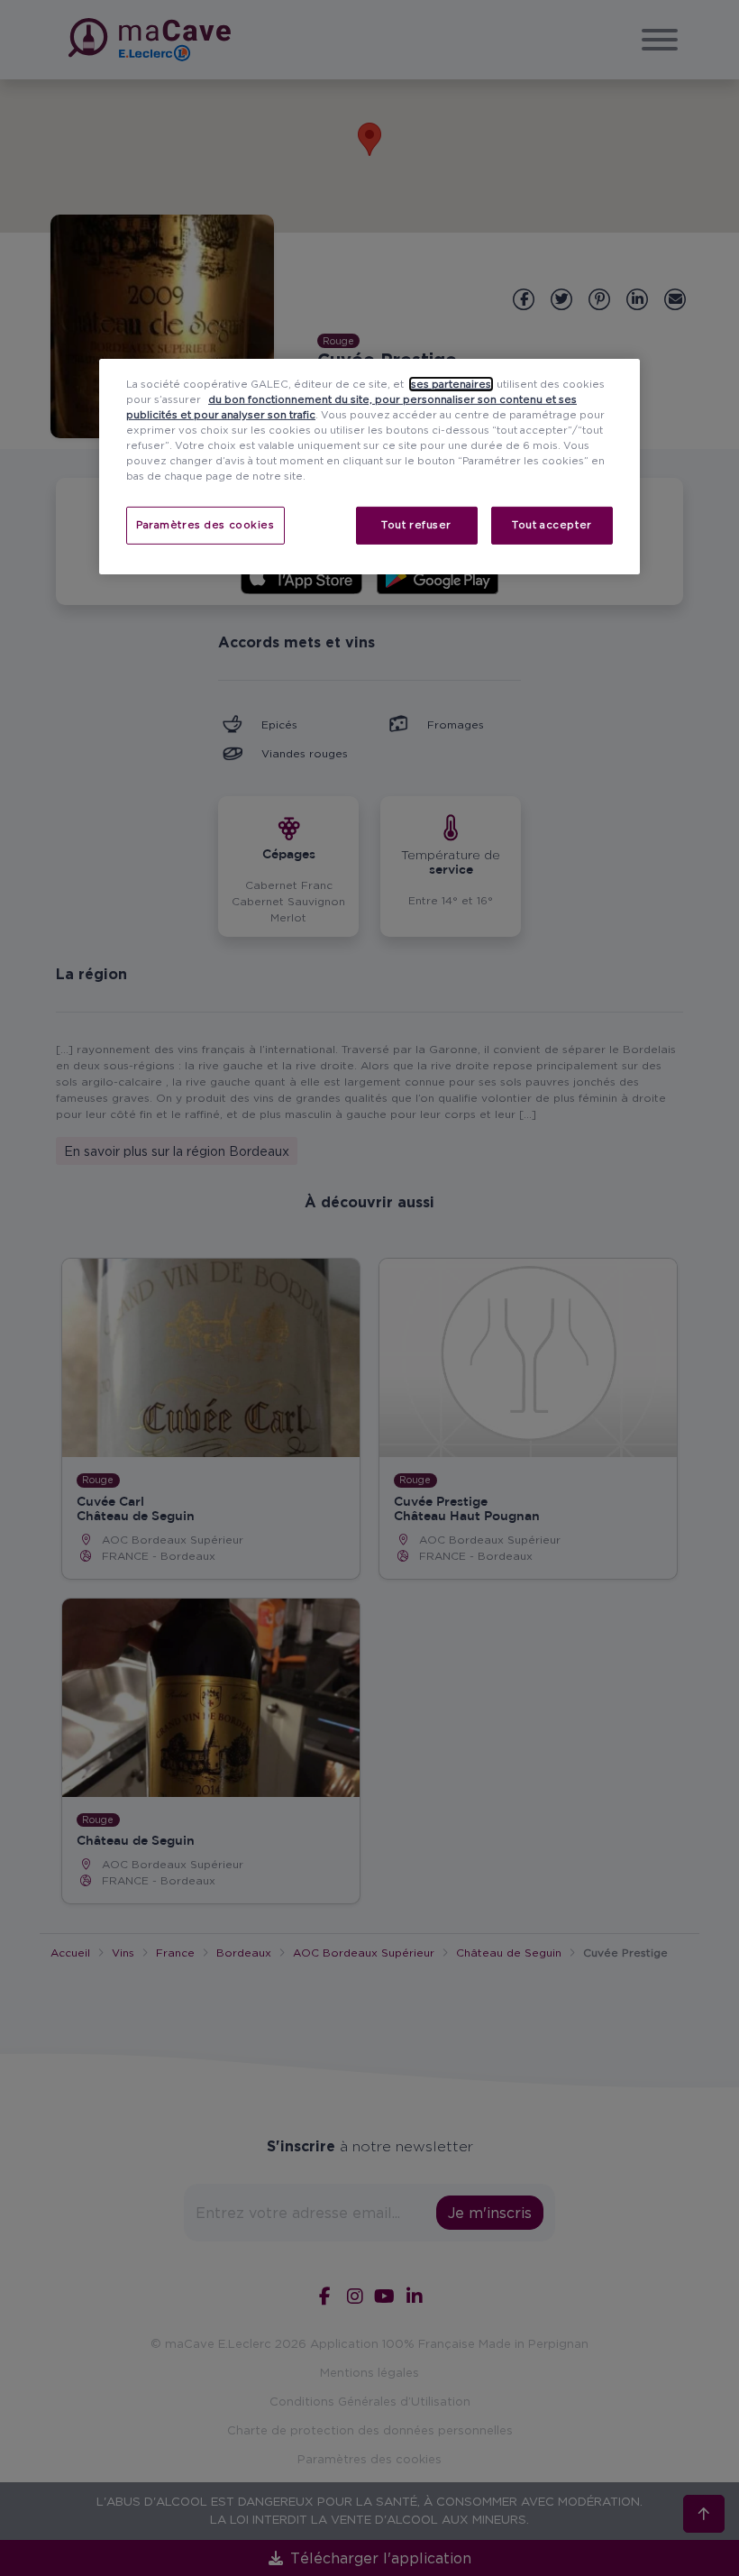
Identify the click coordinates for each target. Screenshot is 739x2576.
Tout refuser (416, 525)
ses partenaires (451, 383)
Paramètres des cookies (205, 525)
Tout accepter (552, 525)
